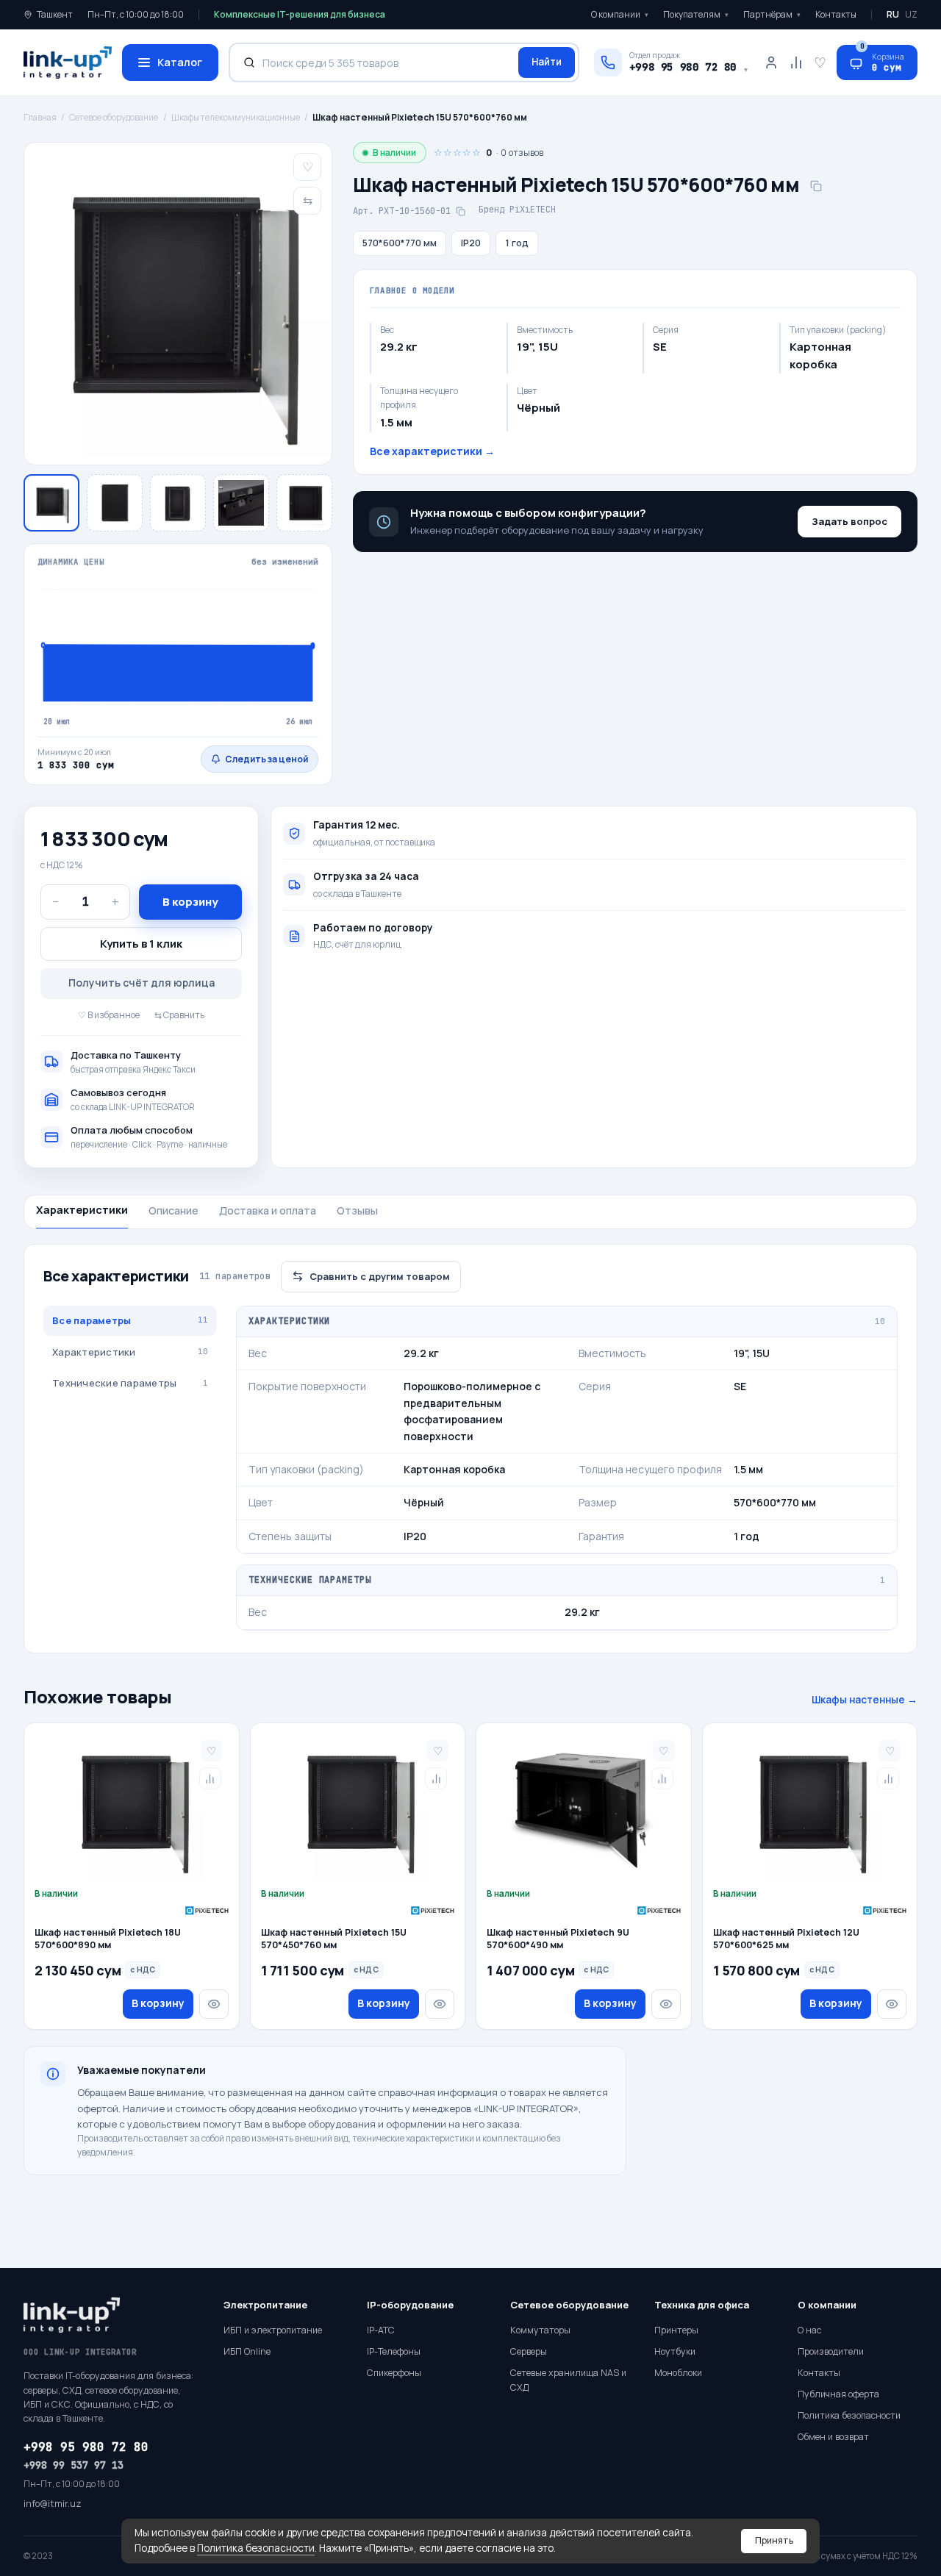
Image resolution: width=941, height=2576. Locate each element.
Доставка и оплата (268, 1210)
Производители (831, 2351)
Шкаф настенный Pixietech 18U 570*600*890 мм (108, 1939)
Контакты (836, 14)
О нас (809, 2330)
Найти (547, 62)
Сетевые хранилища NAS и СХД (568, 2380)
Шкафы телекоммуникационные (236, 117)
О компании (620, 14)
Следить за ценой (266, 759)
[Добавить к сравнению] (210, 1778)
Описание (173, 1210)
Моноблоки (678, 2373)
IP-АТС (381, 2330)
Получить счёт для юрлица (142, 983)
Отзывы (357, 1210)
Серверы (529, 2351)
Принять (774, 2540)
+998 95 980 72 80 (86, 2447)
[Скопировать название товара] (816, 186)
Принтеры (676, 2330)
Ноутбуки (675, 2351)
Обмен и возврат (833, 2437)
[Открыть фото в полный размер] (178, 304)
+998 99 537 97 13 (74, 2465)
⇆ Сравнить (179, 1015)
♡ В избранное (109, 1015)
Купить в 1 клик (141, 944)
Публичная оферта (838, 2394)
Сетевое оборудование (114, 117)
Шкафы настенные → (865, 1700)
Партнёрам (772, 14)
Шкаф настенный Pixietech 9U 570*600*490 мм (558, 1939)
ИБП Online (247, 2351)
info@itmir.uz (53, 2504)
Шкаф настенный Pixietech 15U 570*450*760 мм (334, 1939)
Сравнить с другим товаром (380, 1276)
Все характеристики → (432, 451)
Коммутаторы (540, 2330)
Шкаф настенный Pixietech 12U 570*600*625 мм (786, 1939)
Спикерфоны (394, 2373)
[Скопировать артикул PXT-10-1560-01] (460, 211)
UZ (911, 14)
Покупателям (696, 14)
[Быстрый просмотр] (214, 2004)
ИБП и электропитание (273, 2330)
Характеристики (82, 1210)
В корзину (190, 902)
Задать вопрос (849, 521)
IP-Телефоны (394, 2351)
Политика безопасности (256, 2548)
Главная (40, 117)
